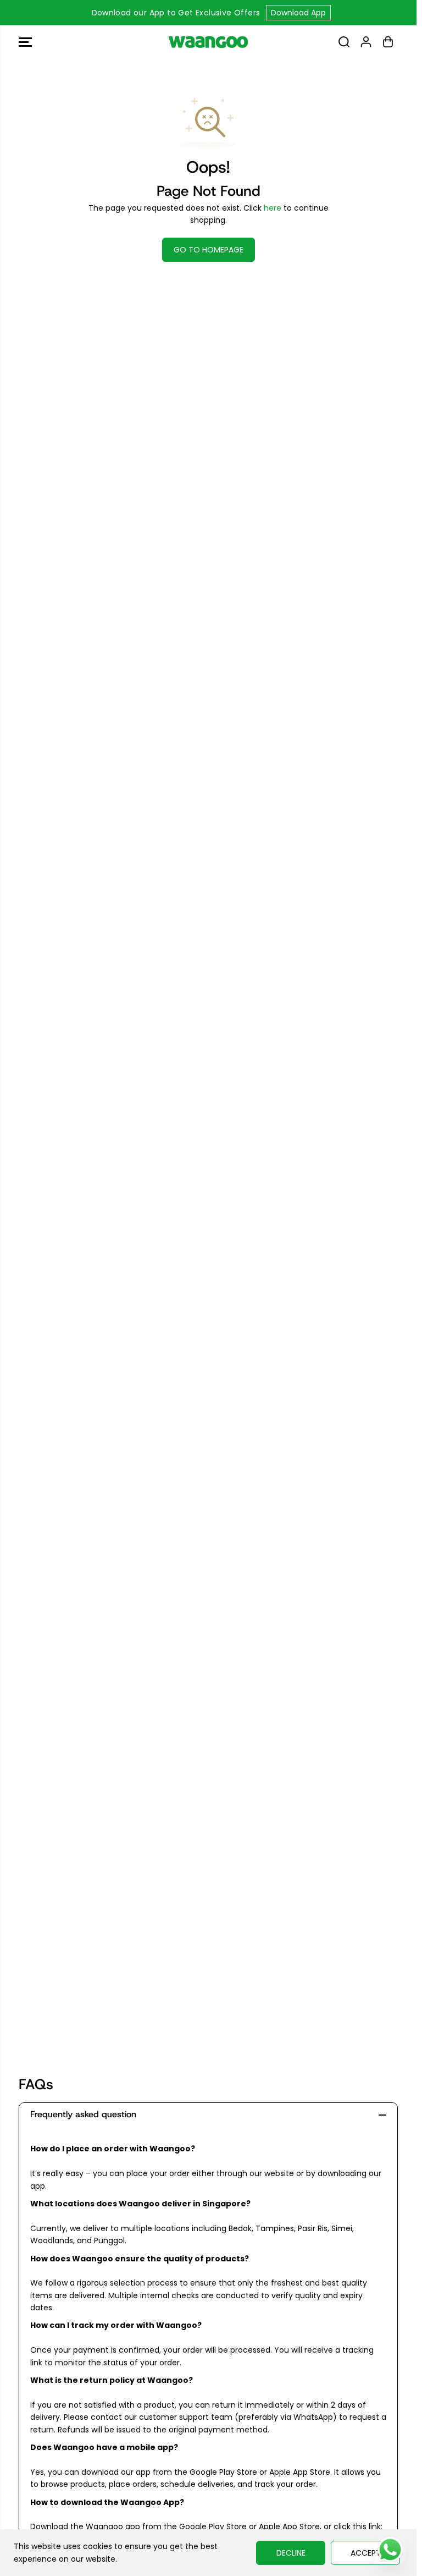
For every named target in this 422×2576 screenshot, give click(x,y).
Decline (291, 2553)
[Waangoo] (208, 42)
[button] (25, 42)
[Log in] (366, 42)
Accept (366, 2553)
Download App (298, 13)
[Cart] (388, 42)
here (273, 208)
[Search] (344, 42)
